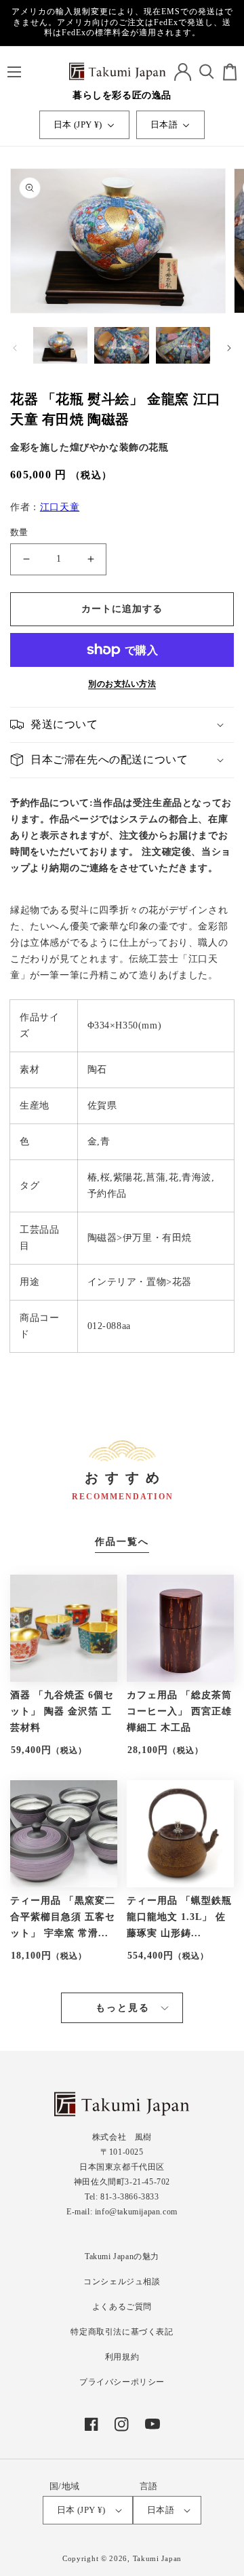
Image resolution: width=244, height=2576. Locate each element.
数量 (19, 532)
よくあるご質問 (122, 2307)
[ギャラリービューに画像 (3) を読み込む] (183, 347)
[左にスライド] (15, 348)
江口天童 (60, 507)
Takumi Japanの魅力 (122, 2256)
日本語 (164, 124)
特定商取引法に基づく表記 (122, 2332)
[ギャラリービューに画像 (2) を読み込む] (121, 347)
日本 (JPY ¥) (78, 124)
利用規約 (122, 2357)
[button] (14, 72)
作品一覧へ (122, 1542)
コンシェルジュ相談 (122, 2282)
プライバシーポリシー (122, 2382)
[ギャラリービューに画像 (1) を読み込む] (60, 347)
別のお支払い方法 (122, 684)
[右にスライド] (229, 348)
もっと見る (123, 2008)
